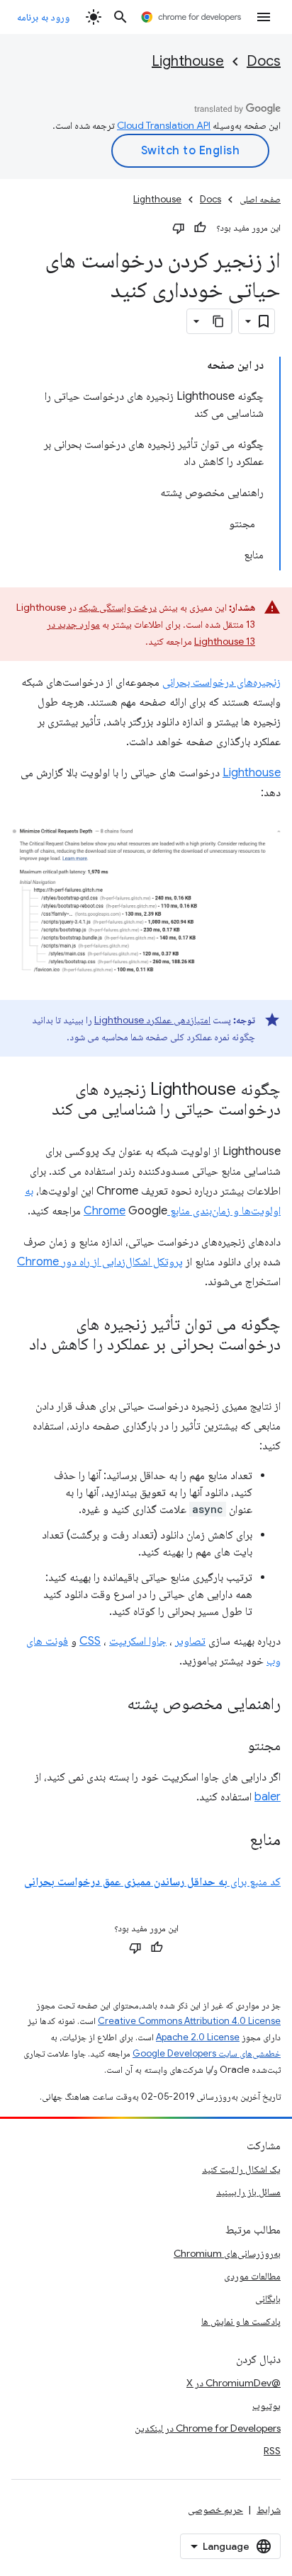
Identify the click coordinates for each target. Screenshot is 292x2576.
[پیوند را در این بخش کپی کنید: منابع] (235, 1840)
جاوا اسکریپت (138, 1641)
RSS (272, 2451)
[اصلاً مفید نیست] (179, 228)
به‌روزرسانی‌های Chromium (227, 2253)
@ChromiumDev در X (234, 2383)
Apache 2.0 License (198, 2037)
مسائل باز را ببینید (248, 2192)
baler (268, 1797)
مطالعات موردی (252, 2276)
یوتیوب (266, 2405)
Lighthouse (188, 61)
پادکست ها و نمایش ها (241, 2321)
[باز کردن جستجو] (120, 17)
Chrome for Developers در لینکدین (208, 2428)
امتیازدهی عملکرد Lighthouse (152, 1020)
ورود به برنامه (43, 17)
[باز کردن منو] (264, 17)
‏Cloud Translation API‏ (164, 125)
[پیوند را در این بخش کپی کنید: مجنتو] (234, 1747)
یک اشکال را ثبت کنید (241, 2169)
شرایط (269, 2509)
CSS (90, 1641)
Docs (264, 61)
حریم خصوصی (215, 2509)
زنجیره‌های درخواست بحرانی (221, 682)
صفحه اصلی (260, 199)
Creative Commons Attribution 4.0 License (189, 2021)
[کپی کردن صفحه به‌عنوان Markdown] (219, 321)
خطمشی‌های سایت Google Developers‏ (207, 2053)
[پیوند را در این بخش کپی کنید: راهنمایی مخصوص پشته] (113, 1704)
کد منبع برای (152, 1882)
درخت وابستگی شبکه (118, 607)
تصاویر (190, 1641)
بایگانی (268, 2299)
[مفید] (200, 228)
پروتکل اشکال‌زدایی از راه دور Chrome (100, 1262)
